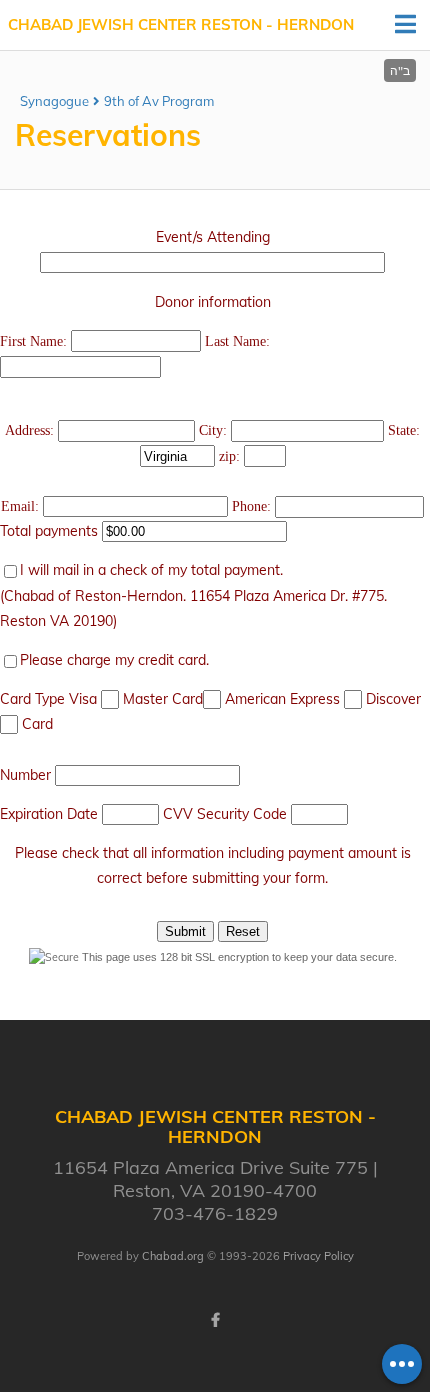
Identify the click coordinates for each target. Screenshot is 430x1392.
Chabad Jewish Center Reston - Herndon (181, 24)
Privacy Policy (318, 1256)
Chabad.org (173, 1256)
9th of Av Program (159, 101)
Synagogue (54, 101)
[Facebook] (215, 1320)
